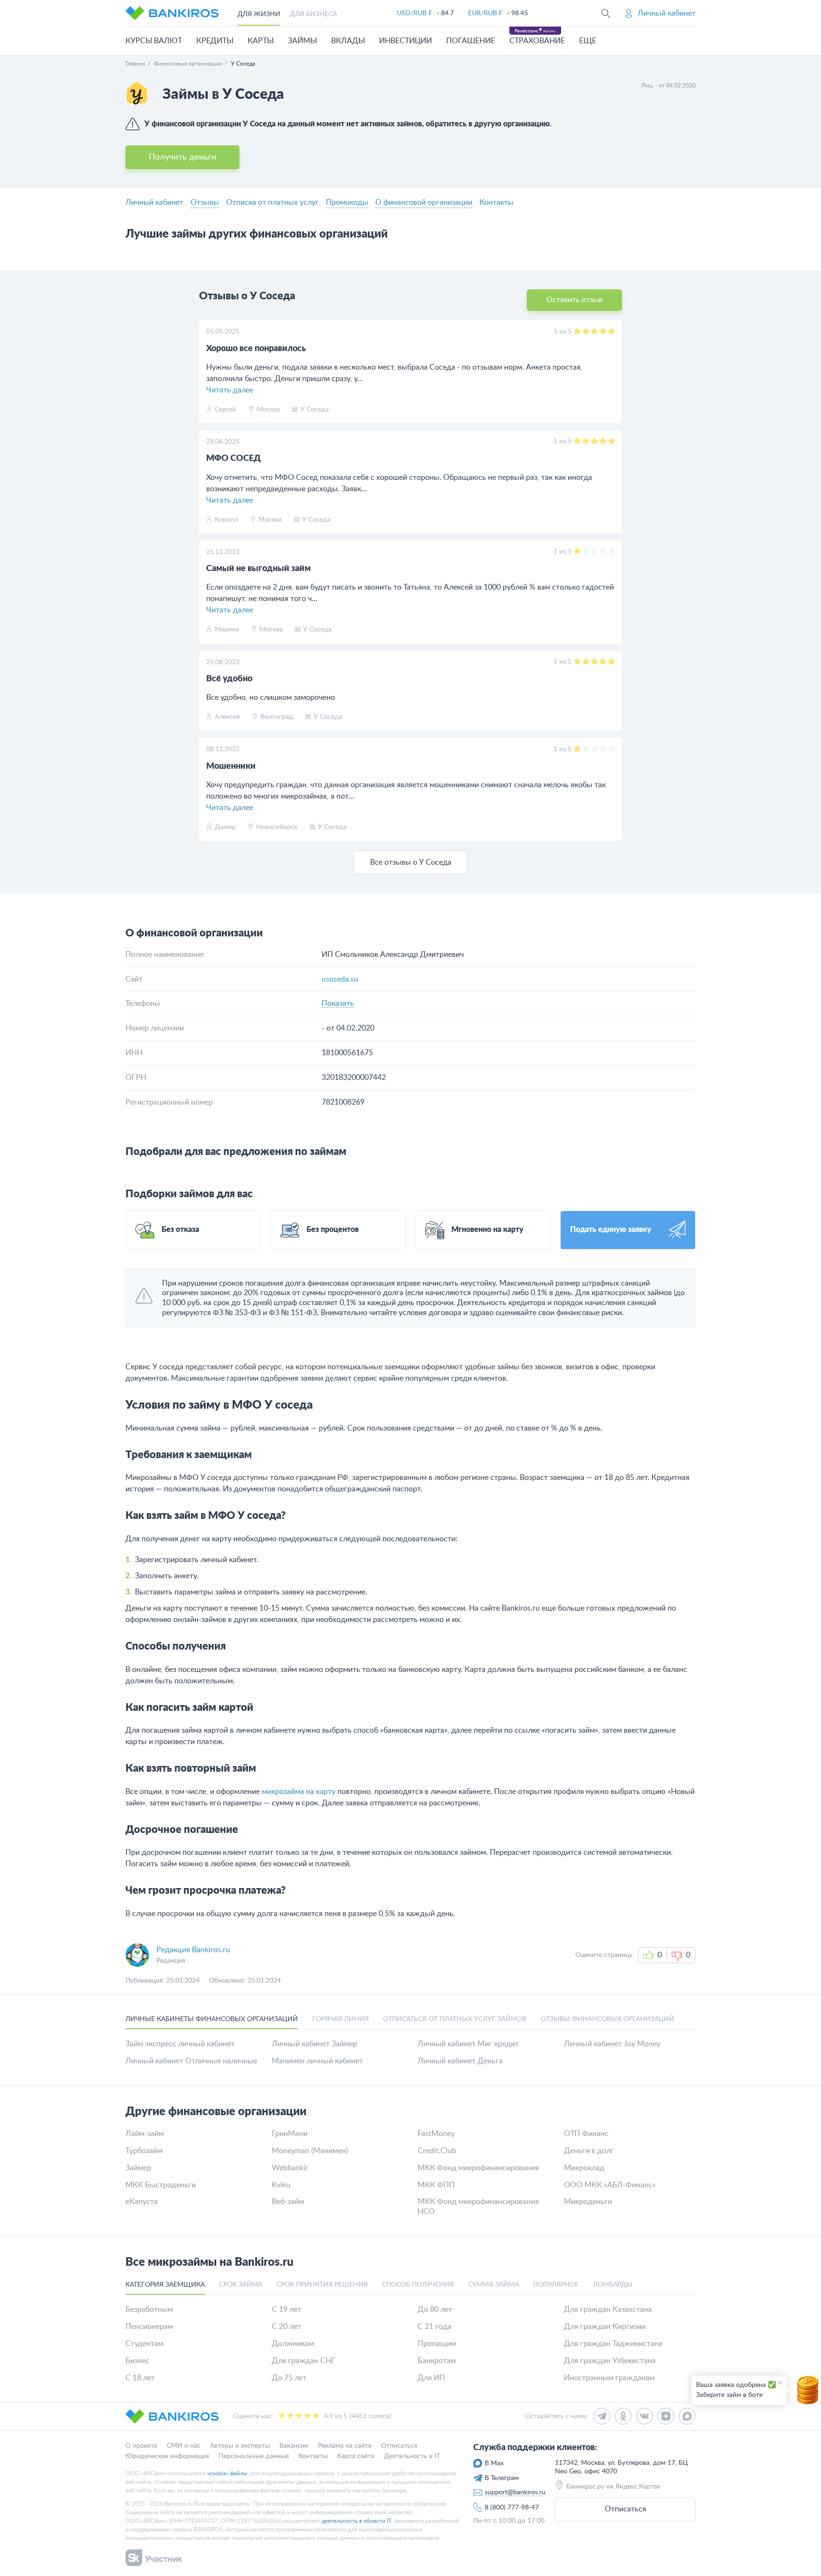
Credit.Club (437, 2151)
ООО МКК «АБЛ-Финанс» (610, 2185)
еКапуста (142, 2202)
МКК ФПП (436, 2185)
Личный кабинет (154, 202)
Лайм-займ (145, 2134)
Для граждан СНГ (304, 2361)
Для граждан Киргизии (605, 2327)
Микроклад (584, 2168)
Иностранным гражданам (609, 2378)
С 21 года (434, 2327)
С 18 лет (140, 2378)
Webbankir (290, 2168)
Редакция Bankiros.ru (193, 1950)
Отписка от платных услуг (272, 202)
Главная (135, 64)
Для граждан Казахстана (608, 2309)
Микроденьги (588, 2202)
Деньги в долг (589, 2151)
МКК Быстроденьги (161, 2185)
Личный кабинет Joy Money (612, 2044)
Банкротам (437, 2361)
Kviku (281, 2185)
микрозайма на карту (299, 1792)
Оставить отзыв (574, 300)
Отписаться (625, 2509)
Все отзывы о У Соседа (411, 862)
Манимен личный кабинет (317, 2061)
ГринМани (290, 2134)
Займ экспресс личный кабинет (180, 2044)
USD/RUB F (415, 13)
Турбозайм (144, 2151)
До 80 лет (435, 2309)
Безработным (149, 2309)
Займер (138, 2168)
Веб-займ (288, 2202)
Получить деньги (182, 157)
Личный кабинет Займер (315, 2044)
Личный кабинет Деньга (460, 2061)
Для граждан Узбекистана (610, 2361)
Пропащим (437, 2344)
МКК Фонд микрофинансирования (478, 2168)
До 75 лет (289, 2378)
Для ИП (431, 2378)
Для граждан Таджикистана (613, 2344)
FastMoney (436, 2134)
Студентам (144, 2344)
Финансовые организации (188, 64)
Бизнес (138, 2361)
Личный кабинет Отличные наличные (191, 2061)
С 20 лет (286, 2327)
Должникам (293, 2344)
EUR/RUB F (485, 13)
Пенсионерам (149, 2327)
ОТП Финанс (586, 2134)
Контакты (496, 202)
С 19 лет (286, 2309)
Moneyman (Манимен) (310, 2151)
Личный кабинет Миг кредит (468, 2044)
